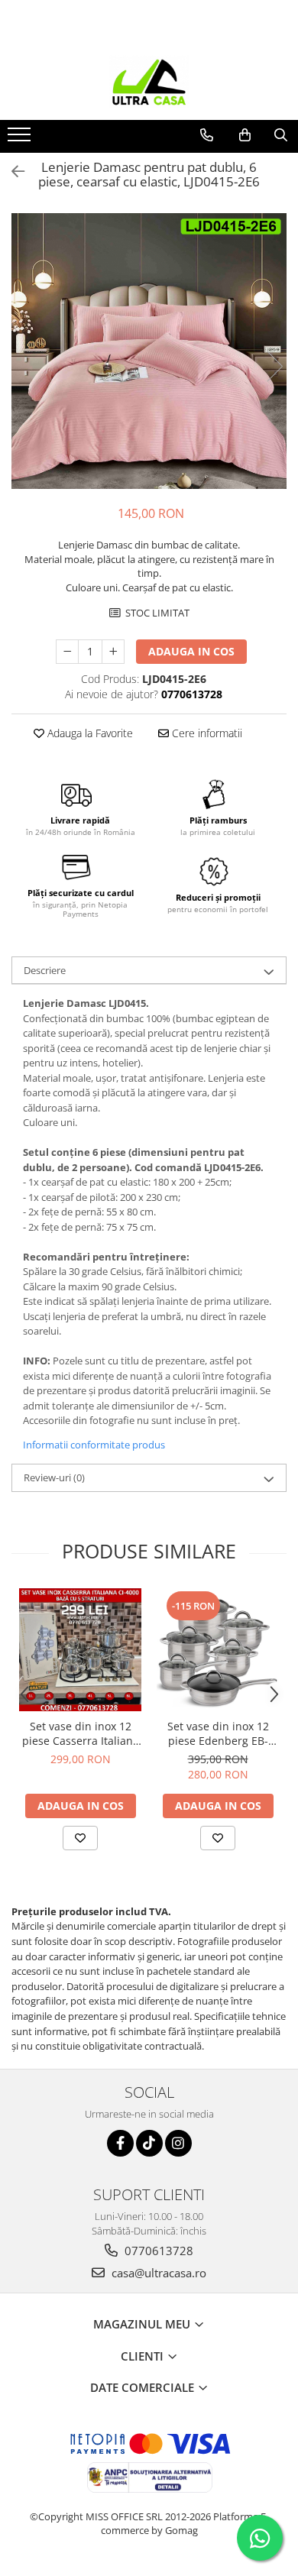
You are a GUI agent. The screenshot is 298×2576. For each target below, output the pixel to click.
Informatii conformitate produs (94, 1445)
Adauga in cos (191, 651)
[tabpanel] (149, 351)
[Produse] (21, 139)
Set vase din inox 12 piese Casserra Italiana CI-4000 (81, 1733)
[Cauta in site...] (281, 135)
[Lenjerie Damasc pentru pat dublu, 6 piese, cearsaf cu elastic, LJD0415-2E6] (149, 351)
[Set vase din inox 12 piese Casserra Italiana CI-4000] (80, 1649)
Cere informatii (206, 733)
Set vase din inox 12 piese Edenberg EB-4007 (218, 1733)
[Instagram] (178, 2143)
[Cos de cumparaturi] (245, 135)
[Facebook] (120, 2143)
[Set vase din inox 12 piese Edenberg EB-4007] (218, 1650)
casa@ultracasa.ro (157, 2273)
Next (274, 366)
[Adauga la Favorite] (80, 1838)
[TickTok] (149, 2143)
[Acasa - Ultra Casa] (149, 82)
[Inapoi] (11, 172)
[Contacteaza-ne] (207, 135)
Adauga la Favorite (89, 733)
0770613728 (157, 2251)
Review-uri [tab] (54, 1477)
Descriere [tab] (45, 970)
